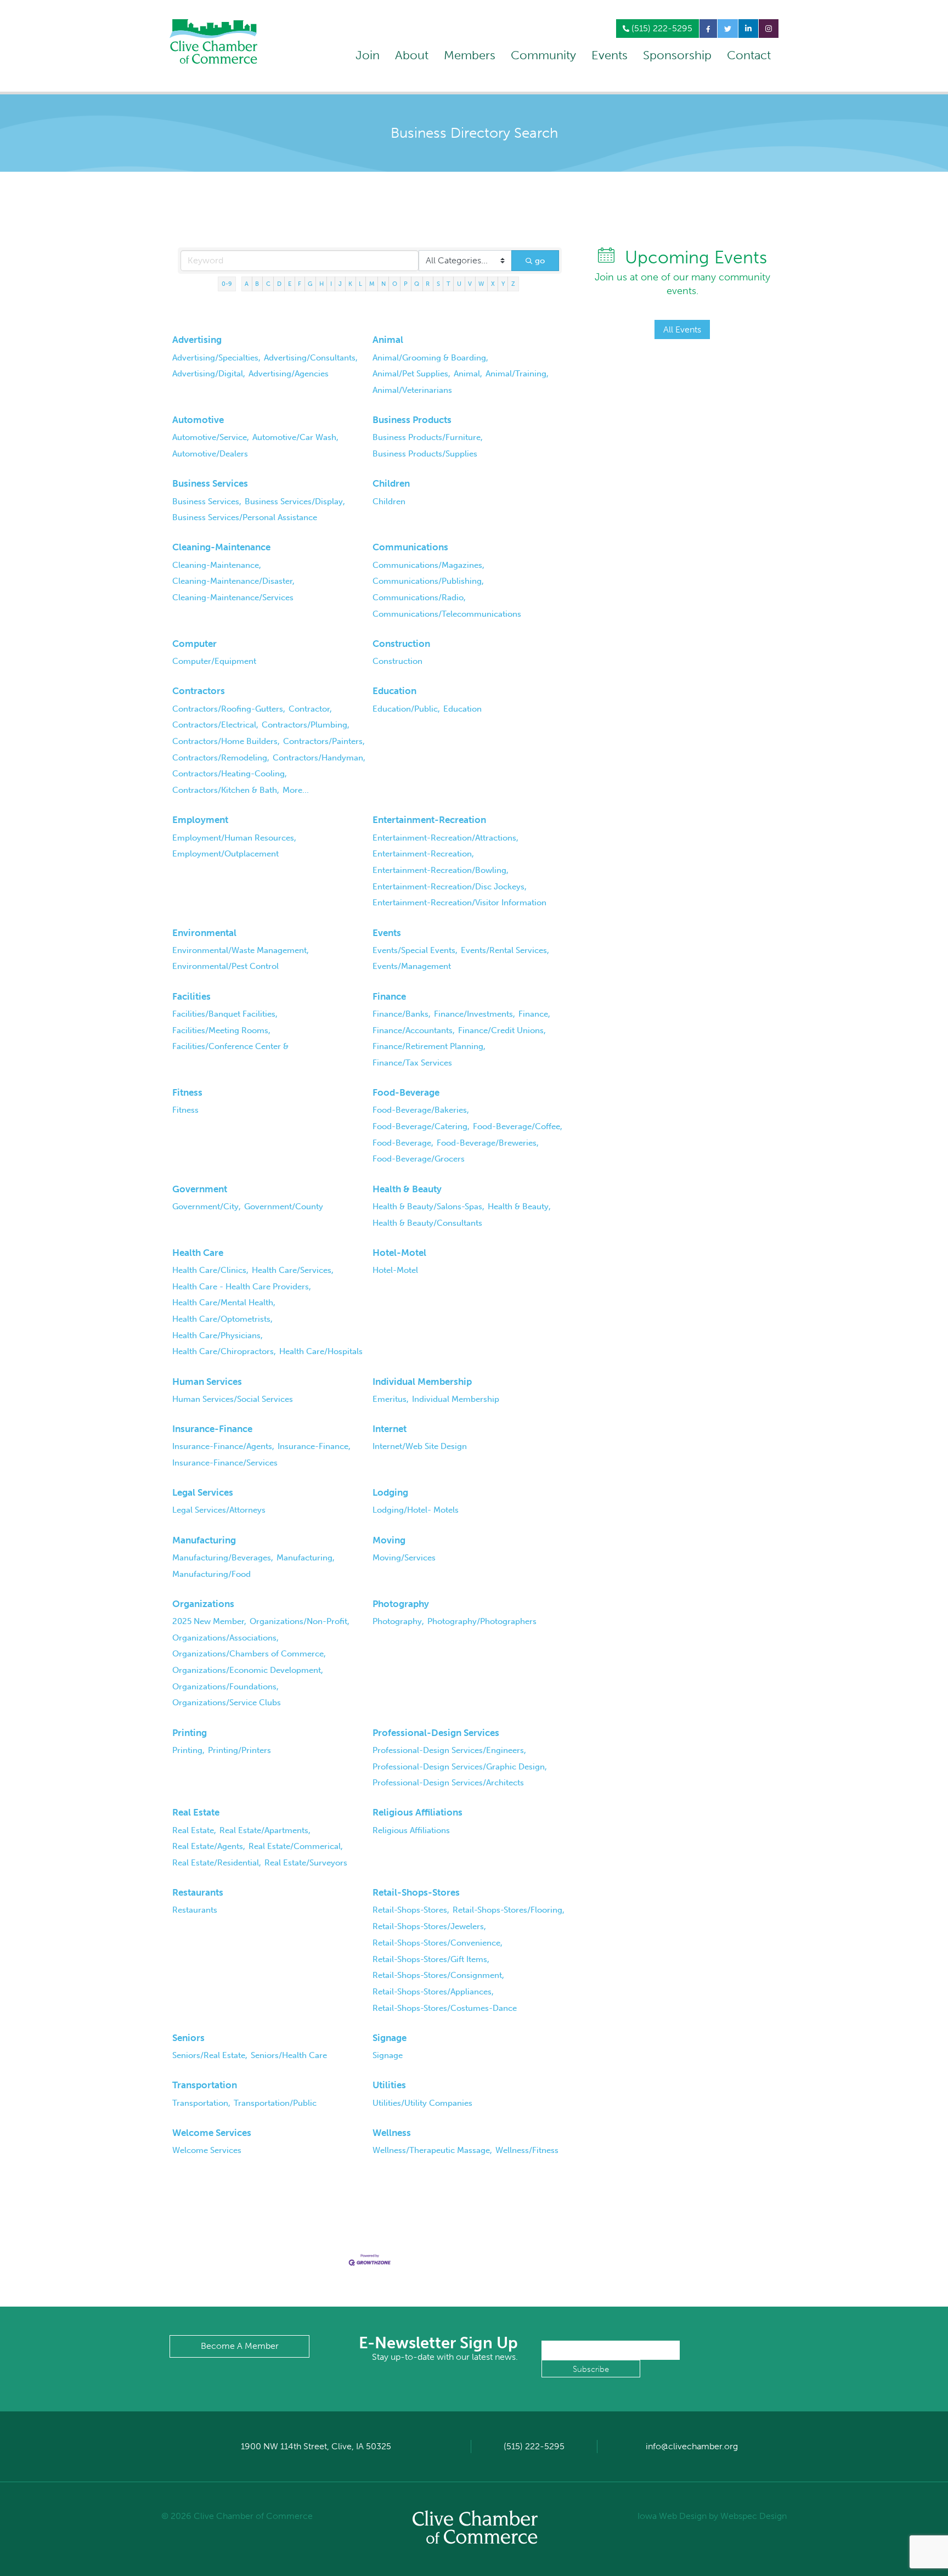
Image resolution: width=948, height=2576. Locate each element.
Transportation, (201, 2103)
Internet (390, 1429)
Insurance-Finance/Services (225, 1463)
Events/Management (412, 966)
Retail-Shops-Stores (416, 1892)
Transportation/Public (275, 2103)
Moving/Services (404, 1558)
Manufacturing (204, 1540)
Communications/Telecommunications (447, 614)
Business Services (210, 483)
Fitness (187, 1092)
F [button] (300, 284)
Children (391, 483)
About (412, 55)
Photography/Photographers (482, 1621)
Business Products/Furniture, (428, 437)
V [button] (470, 284)
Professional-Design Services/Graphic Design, (460, 1767)
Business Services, (207, 501)
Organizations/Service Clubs (227, 1703)
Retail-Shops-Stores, (411, 1910)
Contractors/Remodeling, (221, 758)
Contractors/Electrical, (215, 725)
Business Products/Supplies (425, 454)
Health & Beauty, (519, 1207)
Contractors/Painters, (324, 741)
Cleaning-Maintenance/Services (233, 598)
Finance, (534, 1014)
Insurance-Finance (212, 1429)
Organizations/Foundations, (225, 1687)
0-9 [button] (227, 284)
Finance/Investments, (475, 1014)
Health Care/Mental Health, (224, 1303)
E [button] (290, 284)
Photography (401, 1604)
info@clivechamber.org (692, 2446)
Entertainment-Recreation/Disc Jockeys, (450, 887)
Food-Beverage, (403, 1143)
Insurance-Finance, (314, 1446)
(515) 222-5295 (661, 28)
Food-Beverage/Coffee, (518, 1126)
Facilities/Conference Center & (230, 1046)
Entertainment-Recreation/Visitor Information (459, 903)
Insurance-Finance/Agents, (223, 1446)
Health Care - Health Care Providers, (242, 1287)
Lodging (390, 1492)
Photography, (398, 1621)
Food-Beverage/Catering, (421, 1126)
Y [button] (503, 284)
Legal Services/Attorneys (219, 1510)
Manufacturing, (306, 1558)
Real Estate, (194, 1830)
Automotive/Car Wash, (295, 437)
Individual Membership (422, 1382)
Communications (410, 547)
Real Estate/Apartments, (265, 1830)
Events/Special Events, (415, 950)
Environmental (204, 933)
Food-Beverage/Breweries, (488, 1143)
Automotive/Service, (211, 437)
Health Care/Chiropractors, (224, 1351)
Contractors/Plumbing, (306, 725)
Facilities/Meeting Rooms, (221, 1030)
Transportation (205, 2085)
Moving (389, 1540)
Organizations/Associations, (225, 1638)
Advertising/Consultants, (311, 358)
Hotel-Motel (399, 1253)
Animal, (468, 374)
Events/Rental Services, (505, 950)
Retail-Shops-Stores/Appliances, (433, 1992)
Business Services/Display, (295, 501)
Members (470, 55)
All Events (682, 329)
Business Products (412, 420)
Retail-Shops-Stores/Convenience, (438, 1943)
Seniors (188, 2038)
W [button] (481, 284)
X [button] (493, 284)
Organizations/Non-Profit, (300, 1621)
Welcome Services (212, 2133)
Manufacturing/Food (211, 1574)
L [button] (360, 284)
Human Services (207, 1382)
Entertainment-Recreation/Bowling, (441, 870)
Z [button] (513, 284)
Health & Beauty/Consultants (427, 1223)
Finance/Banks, (402, 1014)
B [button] (257, 284)
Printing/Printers (239, 1750)
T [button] (448, 284)
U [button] (459, 284)
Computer (194, 644)
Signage (390, 2038)
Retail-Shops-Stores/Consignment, (438, 1975)
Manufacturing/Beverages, (223, 1558)
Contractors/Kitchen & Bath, (226, 790)
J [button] (340, 284)
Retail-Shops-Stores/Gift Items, (431, 1959)
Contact (749, 55)
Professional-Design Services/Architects (448, 1783)
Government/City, (207, 1207)
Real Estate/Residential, (217, 1863)
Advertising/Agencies (289, 374)
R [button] (428, 284)
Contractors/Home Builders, (226, 741)
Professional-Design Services (436, 1733)
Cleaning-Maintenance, (217, 565)
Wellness (392, 2133)
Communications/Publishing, (428, 581)
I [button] (331, 284)
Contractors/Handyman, (319, 758)
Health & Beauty (407, 1189)
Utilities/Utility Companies (422, 2103)
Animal (388, 340)
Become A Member (240, 2346)
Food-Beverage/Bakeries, (421, 1110)
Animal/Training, (517, 374)
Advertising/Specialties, (216, 358)
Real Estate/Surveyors (306, 1863)
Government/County (284, 1207)
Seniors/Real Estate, (210, 2055)
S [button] (438, 284)
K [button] (350, 284)
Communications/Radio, (419, 598)
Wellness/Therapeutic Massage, (432, 2150)
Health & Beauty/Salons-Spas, (428, 1207)
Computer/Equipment (214, 661)
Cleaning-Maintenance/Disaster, (233, 581)
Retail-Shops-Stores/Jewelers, (429, 1926)
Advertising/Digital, (209, 374)
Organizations (203, 1604)
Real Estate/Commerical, (296, 1846)
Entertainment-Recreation (429, 820)
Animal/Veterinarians (412, 390)
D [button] (279, 284)
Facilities (191, 996)
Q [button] (417, 284)
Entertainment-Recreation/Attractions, (445, 838)
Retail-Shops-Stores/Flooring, (509, 1910)
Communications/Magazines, (428, 565)
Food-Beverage (406, 1092)
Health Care (198, 1253)
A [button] (247, 284)
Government (200, 1189)
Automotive (198, 420)
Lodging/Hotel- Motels (416, 1510)
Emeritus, (391, 1399)
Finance (389, 996)
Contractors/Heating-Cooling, (230, 774)
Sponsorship (677, 55)
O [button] (395, 284)
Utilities (389, 2085)
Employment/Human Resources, (234, 838)
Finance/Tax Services (412, 1063)
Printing (190, 1733)
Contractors (199, 691)
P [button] (406, 284)
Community (543, 55)
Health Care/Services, (293, 1270)
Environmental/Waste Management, (241, 950)
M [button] (372, 284)
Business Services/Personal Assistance (245, 517)
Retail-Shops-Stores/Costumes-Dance (445, 2008)
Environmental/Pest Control (225, 966)
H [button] (321, 284)
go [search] (540, 261)
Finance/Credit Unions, (502, 1030)
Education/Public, (406, 709)
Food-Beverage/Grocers (419, 1159)
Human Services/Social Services (233, 1399)
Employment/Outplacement (225, 854)
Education (394, 691)
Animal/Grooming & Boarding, (430, 358)
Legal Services (203, 1492)
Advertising (197, 340)
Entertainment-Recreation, (423, 854)
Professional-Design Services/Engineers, (449, 1750)
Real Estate (196, 1812)
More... (296, 790)
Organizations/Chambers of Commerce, (249, 1654)
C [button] (268, 284)
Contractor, (310, 709)
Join (368, 55)
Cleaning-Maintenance (221, 547)
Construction (401, 644)
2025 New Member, (209, 1621)
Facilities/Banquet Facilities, (225, 1014)
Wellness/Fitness (527, 2150)
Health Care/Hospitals (321, 1351)
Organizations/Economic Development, (248, 1670)
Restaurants (198, 1892)
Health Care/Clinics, (210, 1270)
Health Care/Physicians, (218, 1335)
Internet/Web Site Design (420, 1446)
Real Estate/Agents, (209, 1846)
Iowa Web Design (672, 2516)
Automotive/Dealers (210, 454)
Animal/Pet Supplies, (411, 374)
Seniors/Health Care (289, 2055)
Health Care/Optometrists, (222, 1319)
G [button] (310, 284)
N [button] (383, 284)
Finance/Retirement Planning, (429, 1046)
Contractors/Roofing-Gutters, (229, 709)
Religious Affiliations (417, 1812)
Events (610, 55)
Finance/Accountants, (414, 1030)
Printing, (188, 1750)
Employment (200, 820)
